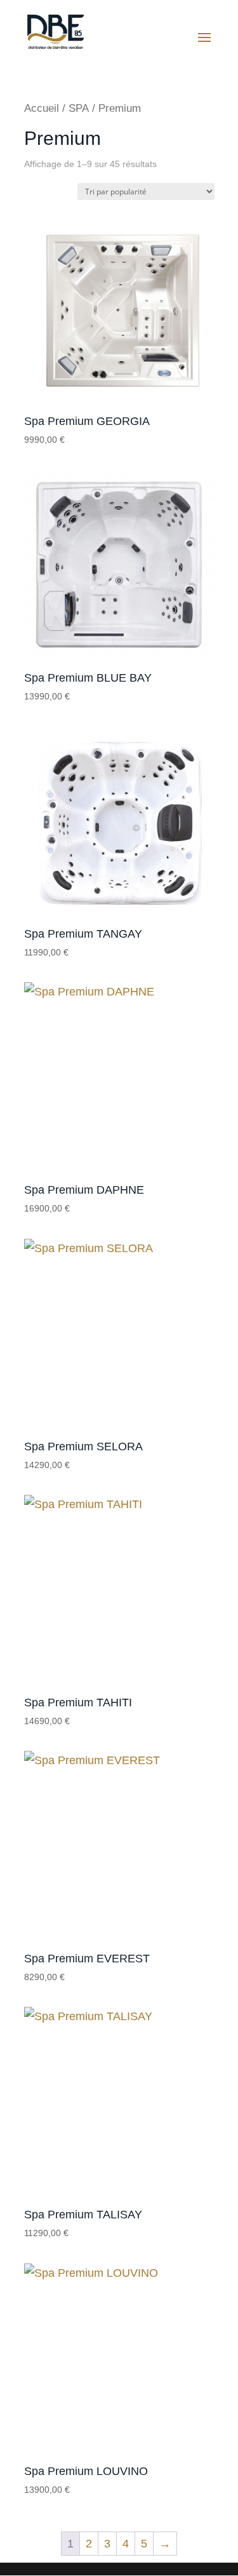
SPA (79, 108)
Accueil (42, 108)
